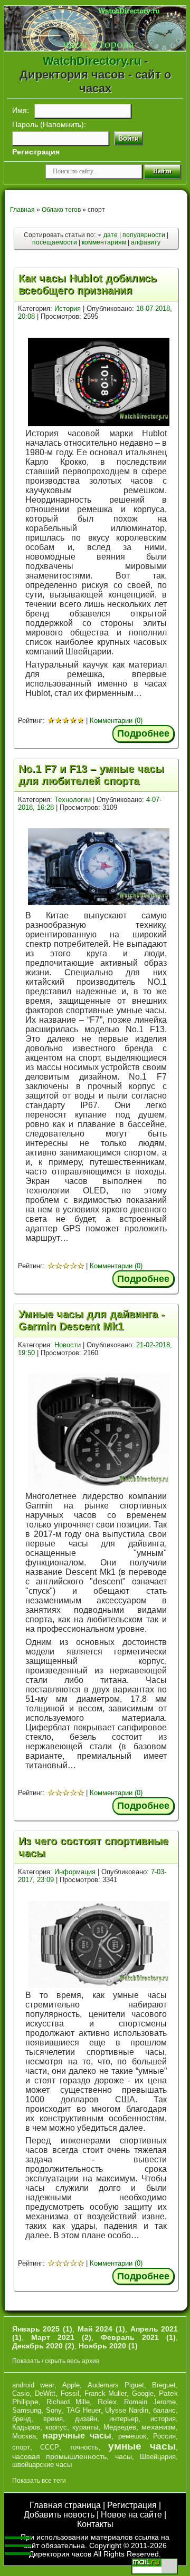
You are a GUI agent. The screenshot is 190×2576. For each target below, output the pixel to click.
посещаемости (55, 242)
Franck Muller (106, 2393)
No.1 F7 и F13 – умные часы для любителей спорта (91, 775)
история (163, 2419)
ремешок (132, 2436)
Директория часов (60, 2554)
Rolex (107, 2402)
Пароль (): (49, 124)
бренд (22, 2419)
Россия (164, 2436)
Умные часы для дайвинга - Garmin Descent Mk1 (92, 1320)
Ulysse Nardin (127, 2410)
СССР (50, 2447)
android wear (33, 2385)
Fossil (70, 2393)
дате (111, 235)
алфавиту (146, 242)
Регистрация (132, 2505)
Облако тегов (61, 210)
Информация (75, 1872)
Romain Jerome (150, 2402)
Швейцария (158, 2457)
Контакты (95, 2524)
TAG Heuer (84, 2410)
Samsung (27, 2410)
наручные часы (77, 2436)
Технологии (73, 800)
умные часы (142, 2446)
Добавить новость (59, 2515)
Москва (24, 2436)
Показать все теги (39, 2481)
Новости (68, 1345)
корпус (56, 2427)
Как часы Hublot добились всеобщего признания (88, 284)
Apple (71, 2385)
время (53, 2419)
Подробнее (143, 733)
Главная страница (65, 2505)
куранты (85, 2427)
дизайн (86, 2419)
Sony (54, 2410)
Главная (22, 210)
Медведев (120, 2427)
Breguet (164, 2385)
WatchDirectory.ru (92, 61)
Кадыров (26, 2427)
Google (143, 2393)
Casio (21, 2393)
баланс (164, 2410)
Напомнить (62, 124)
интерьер (124, 2419)
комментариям (104, 242)
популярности (144, 235)
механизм (159, 2427)
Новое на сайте (131, 2515)
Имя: (21, 110)
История (68, 308)
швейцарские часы (42, 2465)
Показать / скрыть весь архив (56, 2361)
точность (84, 2447)
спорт (21, 2447)
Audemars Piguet (116, 2385)
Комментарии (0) (116, 721)
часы (123, 2456)
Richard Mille (68, 2402)
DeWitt (45, 2393)
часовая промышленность (60, 2456)
